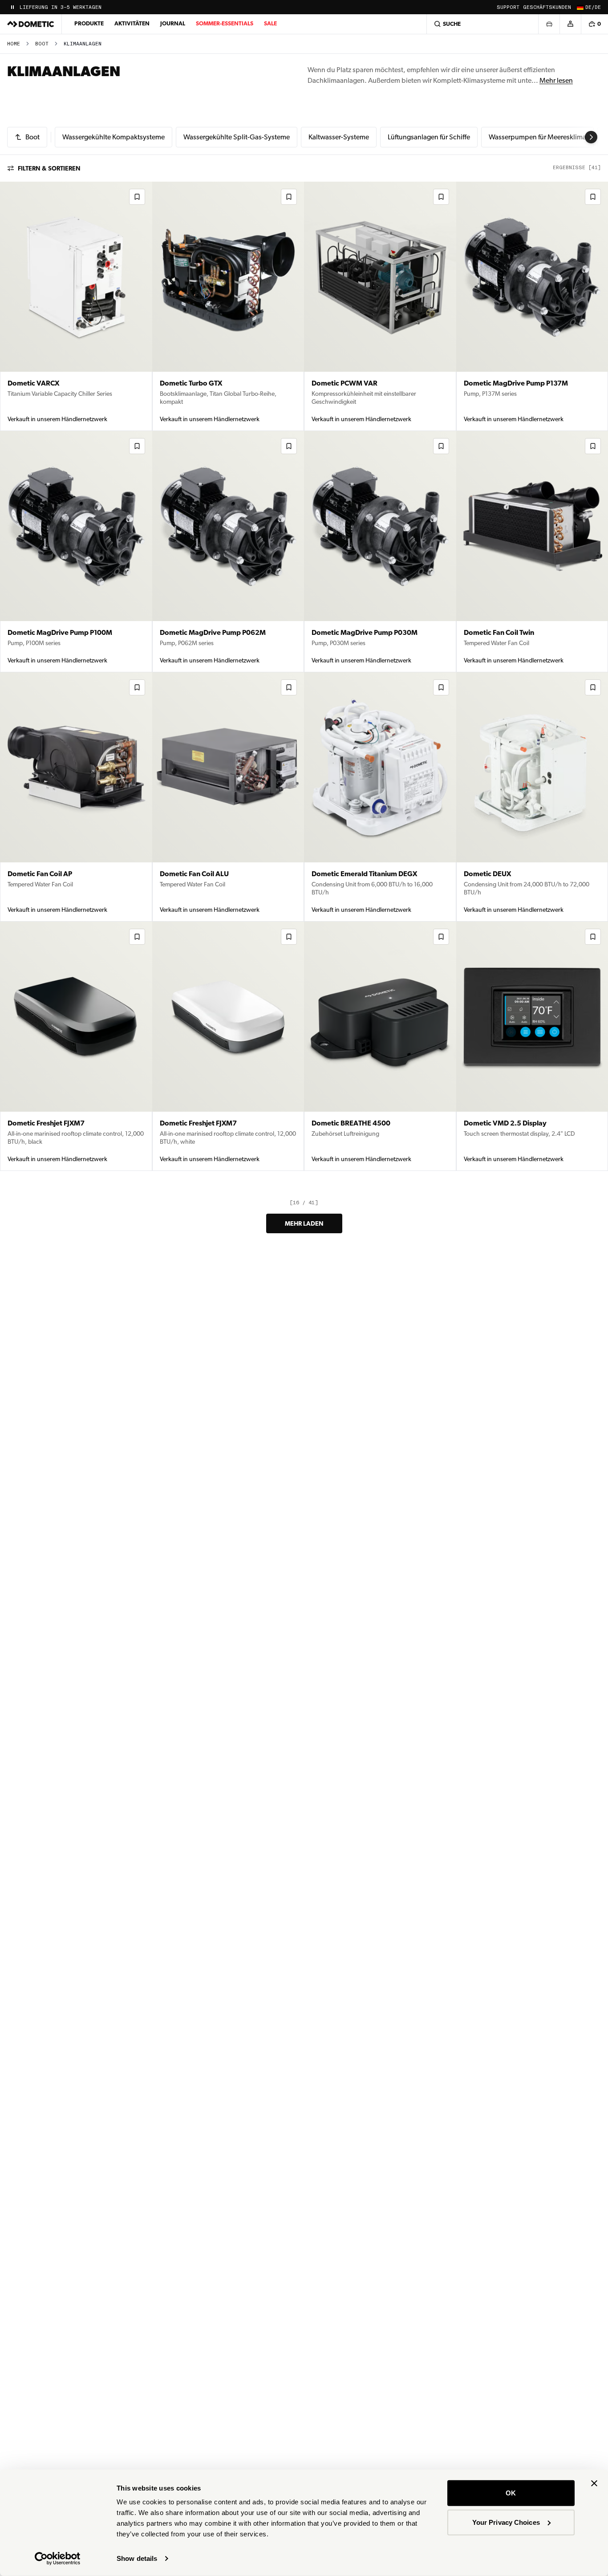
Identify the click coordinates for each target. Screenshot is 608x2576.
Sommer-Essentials (225, 23)
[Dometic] (31, 24)
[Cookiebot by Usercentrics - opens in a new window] (58, 2559)
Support (508, 7)
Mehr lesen (556, 80)
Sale (270, 23)
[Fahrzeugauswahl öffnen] (549, 24)
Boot (42, 44)
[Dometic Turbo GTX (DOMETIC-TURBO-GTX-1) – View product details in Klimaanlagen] (228, 306)
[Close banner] (594, 2483)
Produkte (89, 23)
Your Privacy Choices (506, 2522)
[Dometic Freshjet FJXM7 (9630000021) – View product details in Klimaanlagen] (76, 1046)
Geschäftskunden (547, 7)
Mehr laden (304, 1223)
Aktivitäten (132, 23)
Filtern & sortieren (49, 168)
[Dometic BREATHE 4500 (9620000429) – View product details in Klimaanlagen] (380, 1046)
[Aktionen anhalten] (12, 7)
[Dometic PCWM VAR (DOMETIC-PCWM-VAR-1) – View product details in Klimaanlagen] (380, 306)
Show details (137, 2558)
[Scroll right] (591, 137)
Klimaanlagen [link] (83, 44)
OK (511, 2493)
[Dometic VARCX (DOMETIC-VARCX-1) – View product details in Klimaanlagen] (76, 306)
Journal (173, 23)
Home (14, 44)
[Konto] (570, 24)
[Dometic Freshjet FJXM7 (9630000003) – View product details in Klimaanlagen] (228, 1046)
